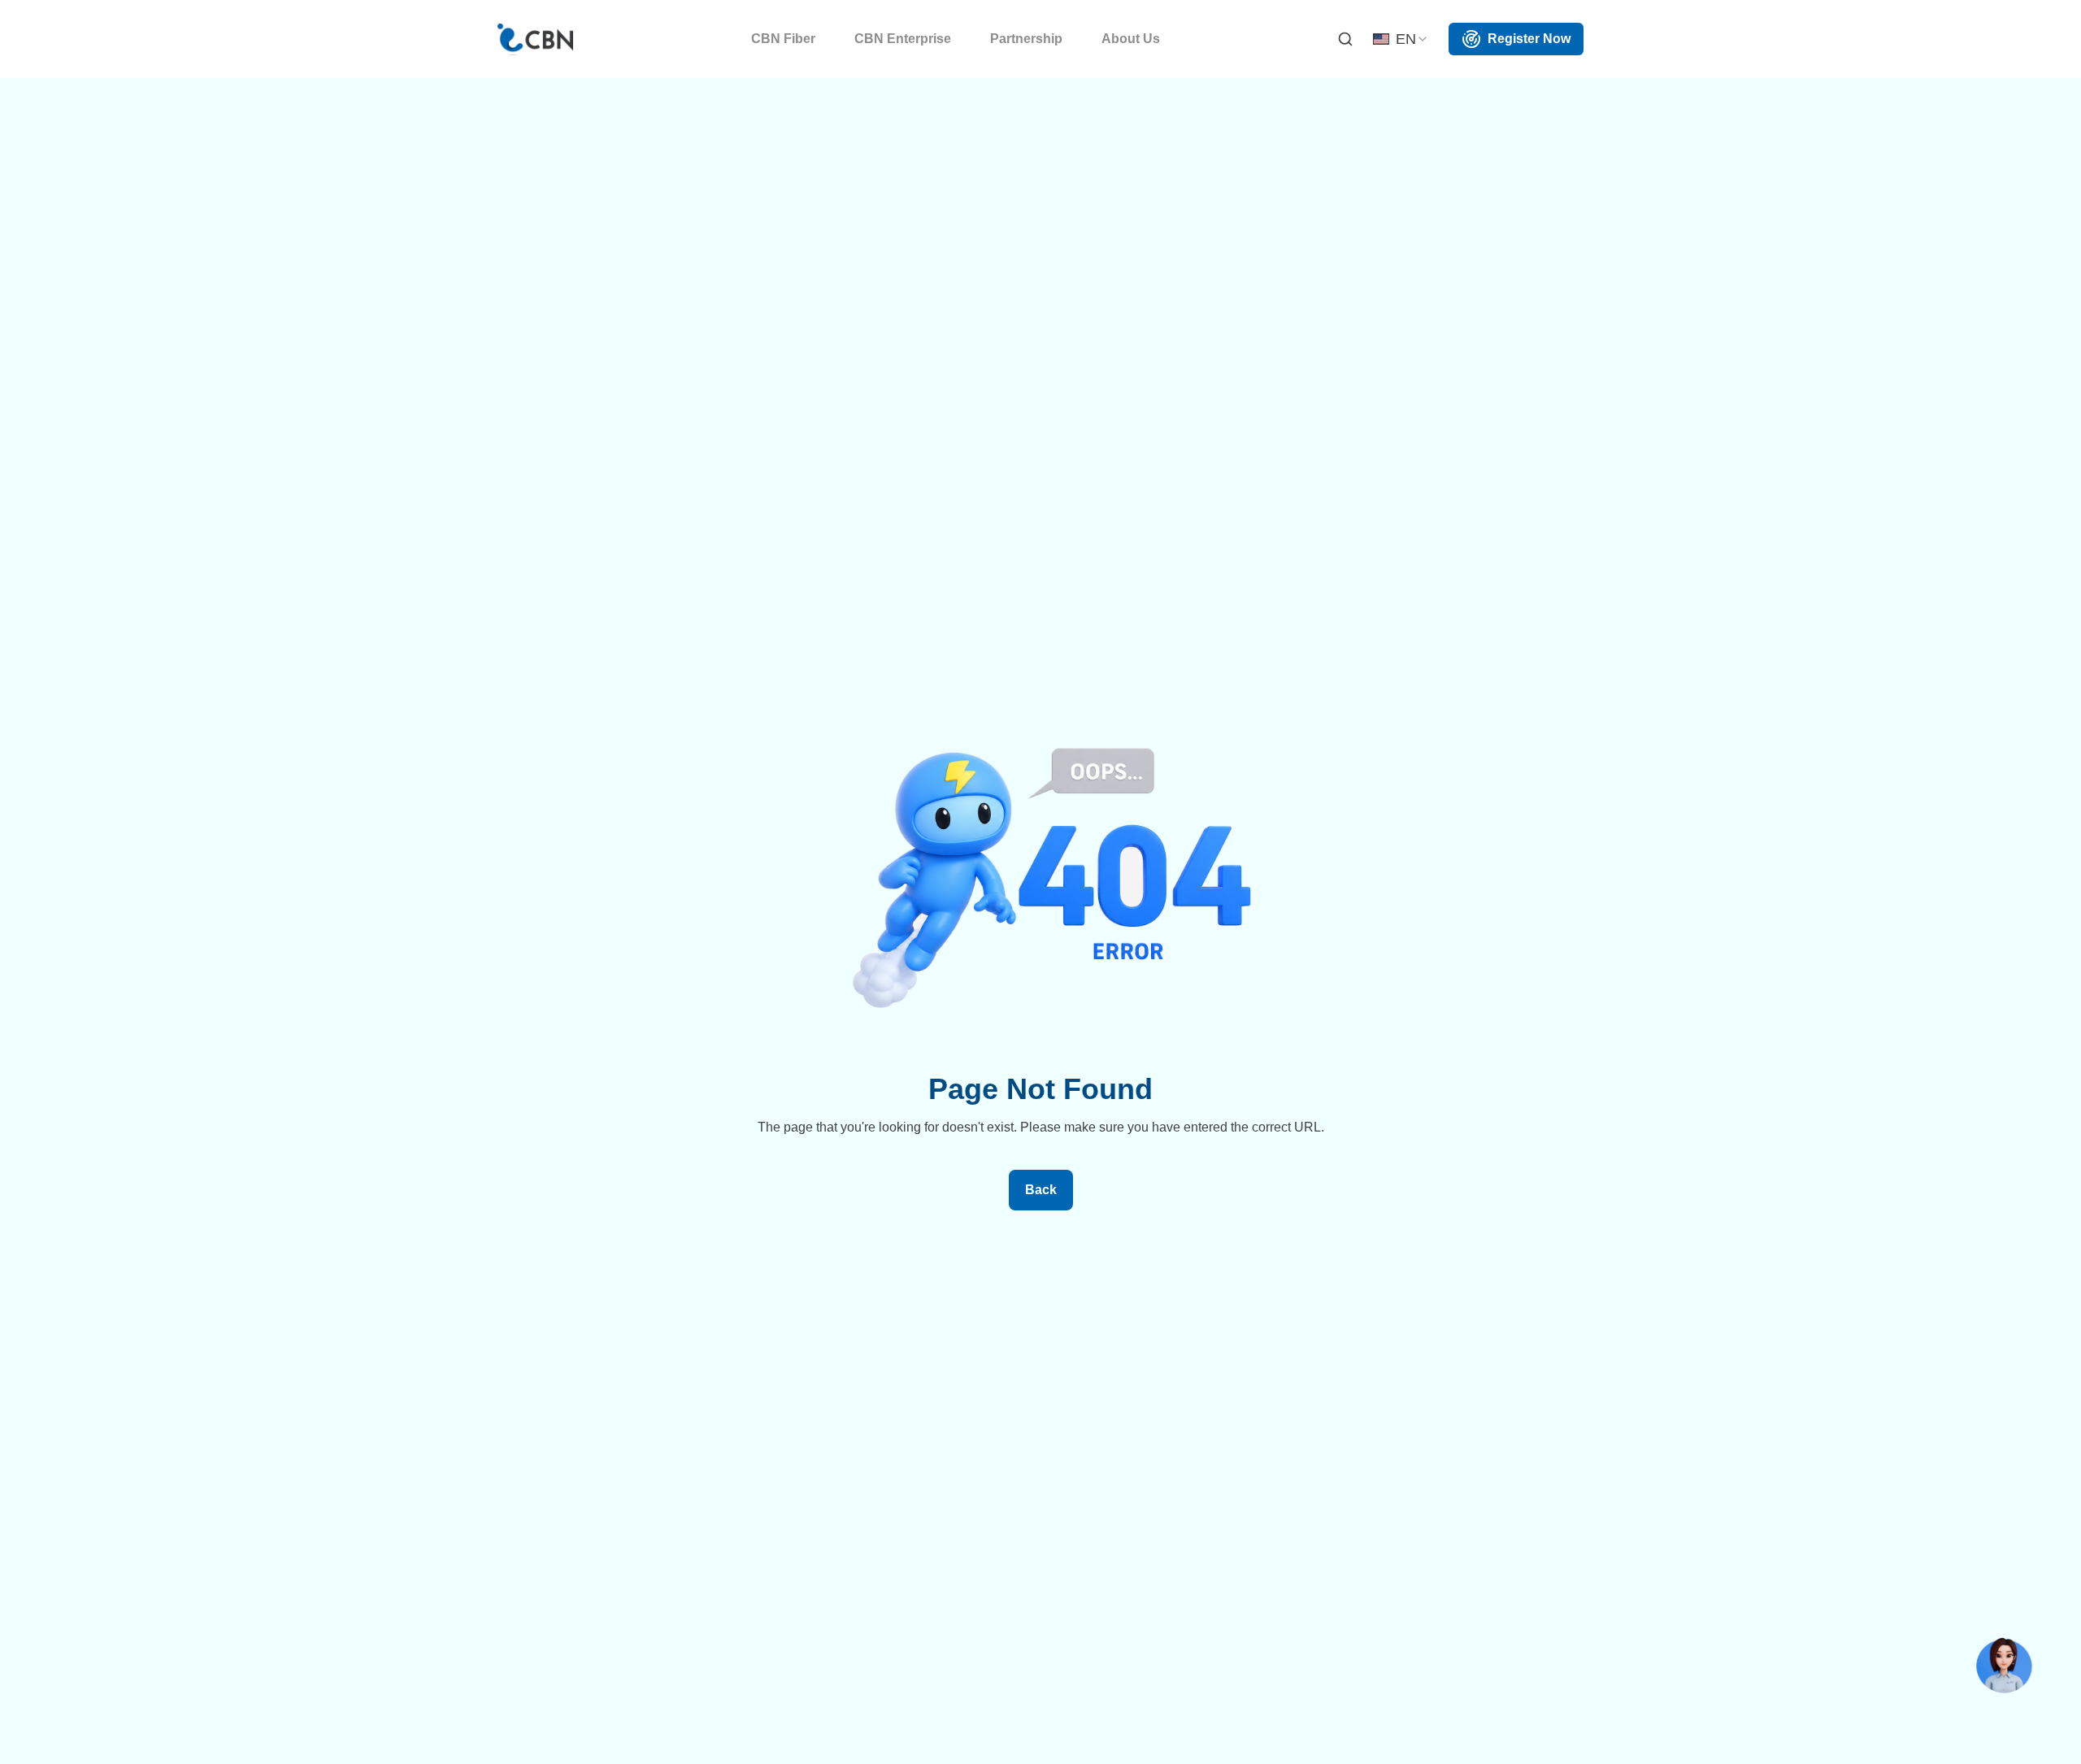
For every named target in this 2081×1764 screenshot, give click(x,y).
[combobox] (1401, 39)
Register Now (1529, 39)
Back (1041, 1190)
